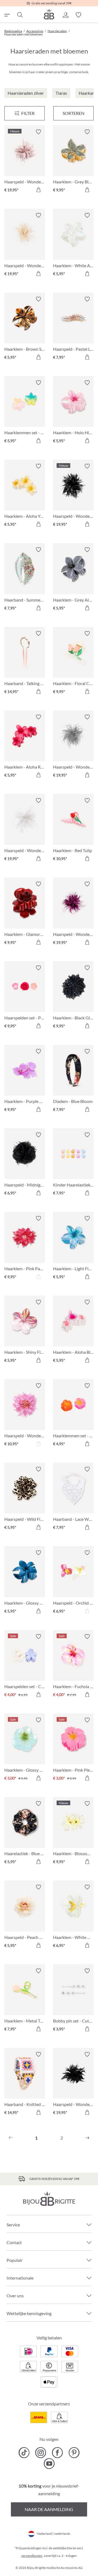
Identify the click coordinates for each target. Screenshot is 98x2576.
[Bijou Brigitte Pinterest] (74, 2453)
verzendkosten (32, 2556)
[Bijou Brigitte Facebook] (57, 2453)
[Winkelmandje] (91, 15)
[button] (65, 15)
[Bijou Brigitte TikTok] (24, 2453)
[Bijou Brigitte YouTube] (49, 2464)
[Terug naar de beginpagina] (49, 14)
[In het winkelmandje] (38, 190)
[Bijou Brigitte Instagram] (41, 2453)
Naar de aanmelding (49, 2509)
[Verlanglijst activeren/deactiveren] (38, 132)
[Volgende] (87, 2138)
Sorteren (73, 113)
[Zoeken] (20, 15)
